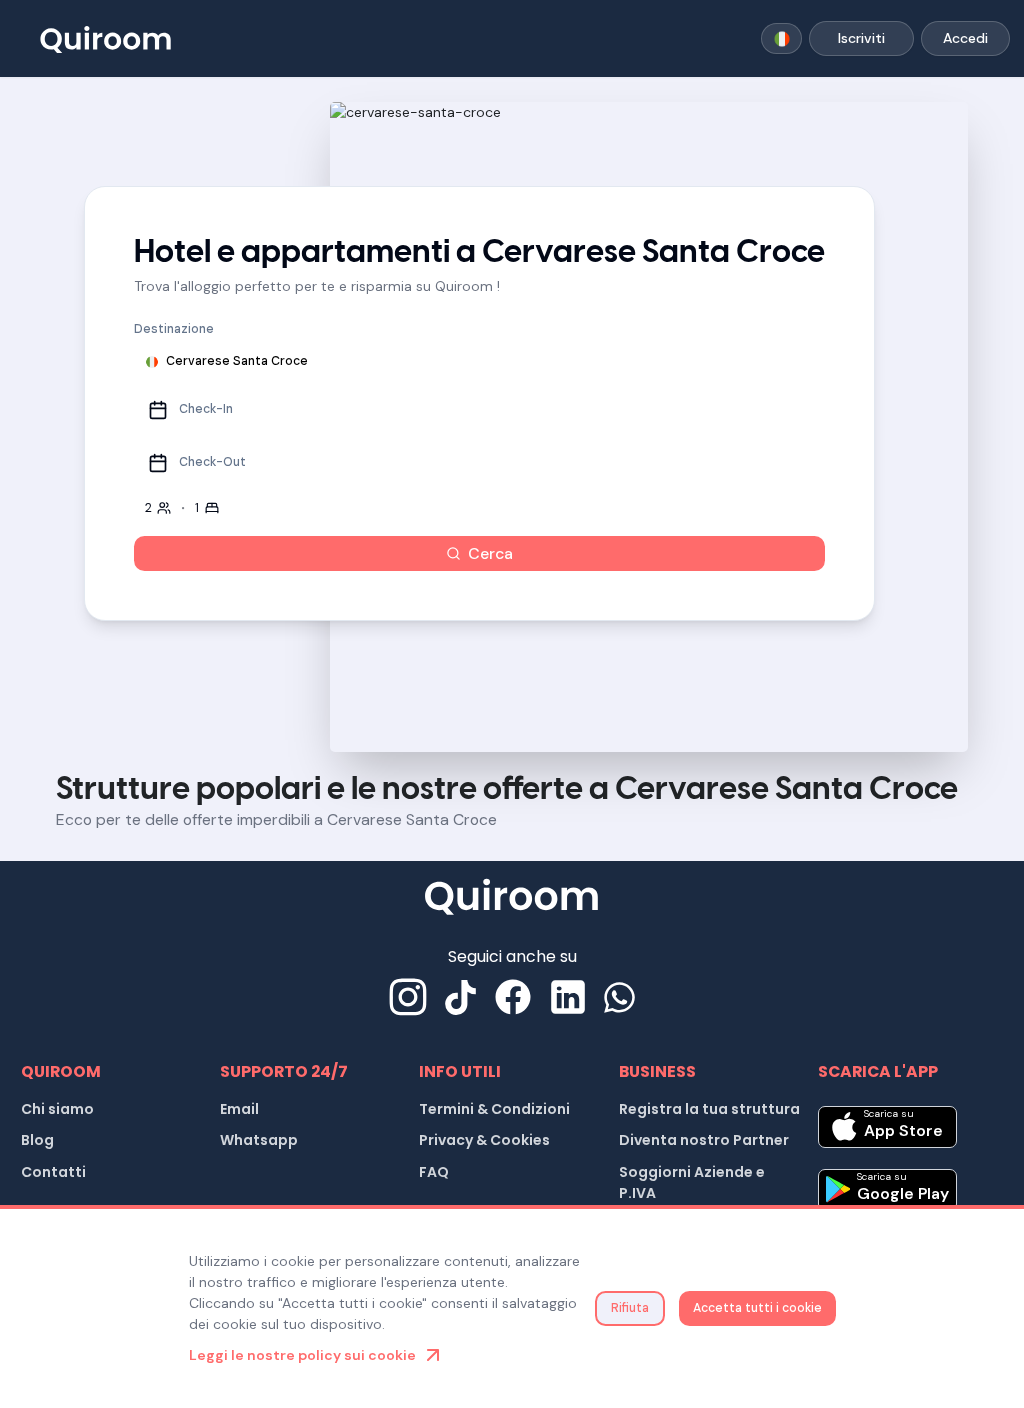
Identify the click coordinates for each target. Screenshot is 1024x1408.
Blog (37, 1140)
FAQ (434, 1172)
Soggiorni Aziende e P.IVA (692, 1182)
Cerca (490, 553)
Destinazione (174, 329)
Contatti (53, 1172)
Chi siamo (57, 1109)
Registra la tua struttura (709, 1109)
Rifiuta (630, 1308)
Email (239, 1109)
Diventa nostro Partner (704, 1140)
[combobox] (781, 39)
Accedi (965, 38)
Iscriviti (861, 38)
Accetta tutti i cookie (757, 1308)
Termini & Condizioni (494, 1109)
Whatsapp (259, 1140)
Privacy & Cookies (484, 1140)
